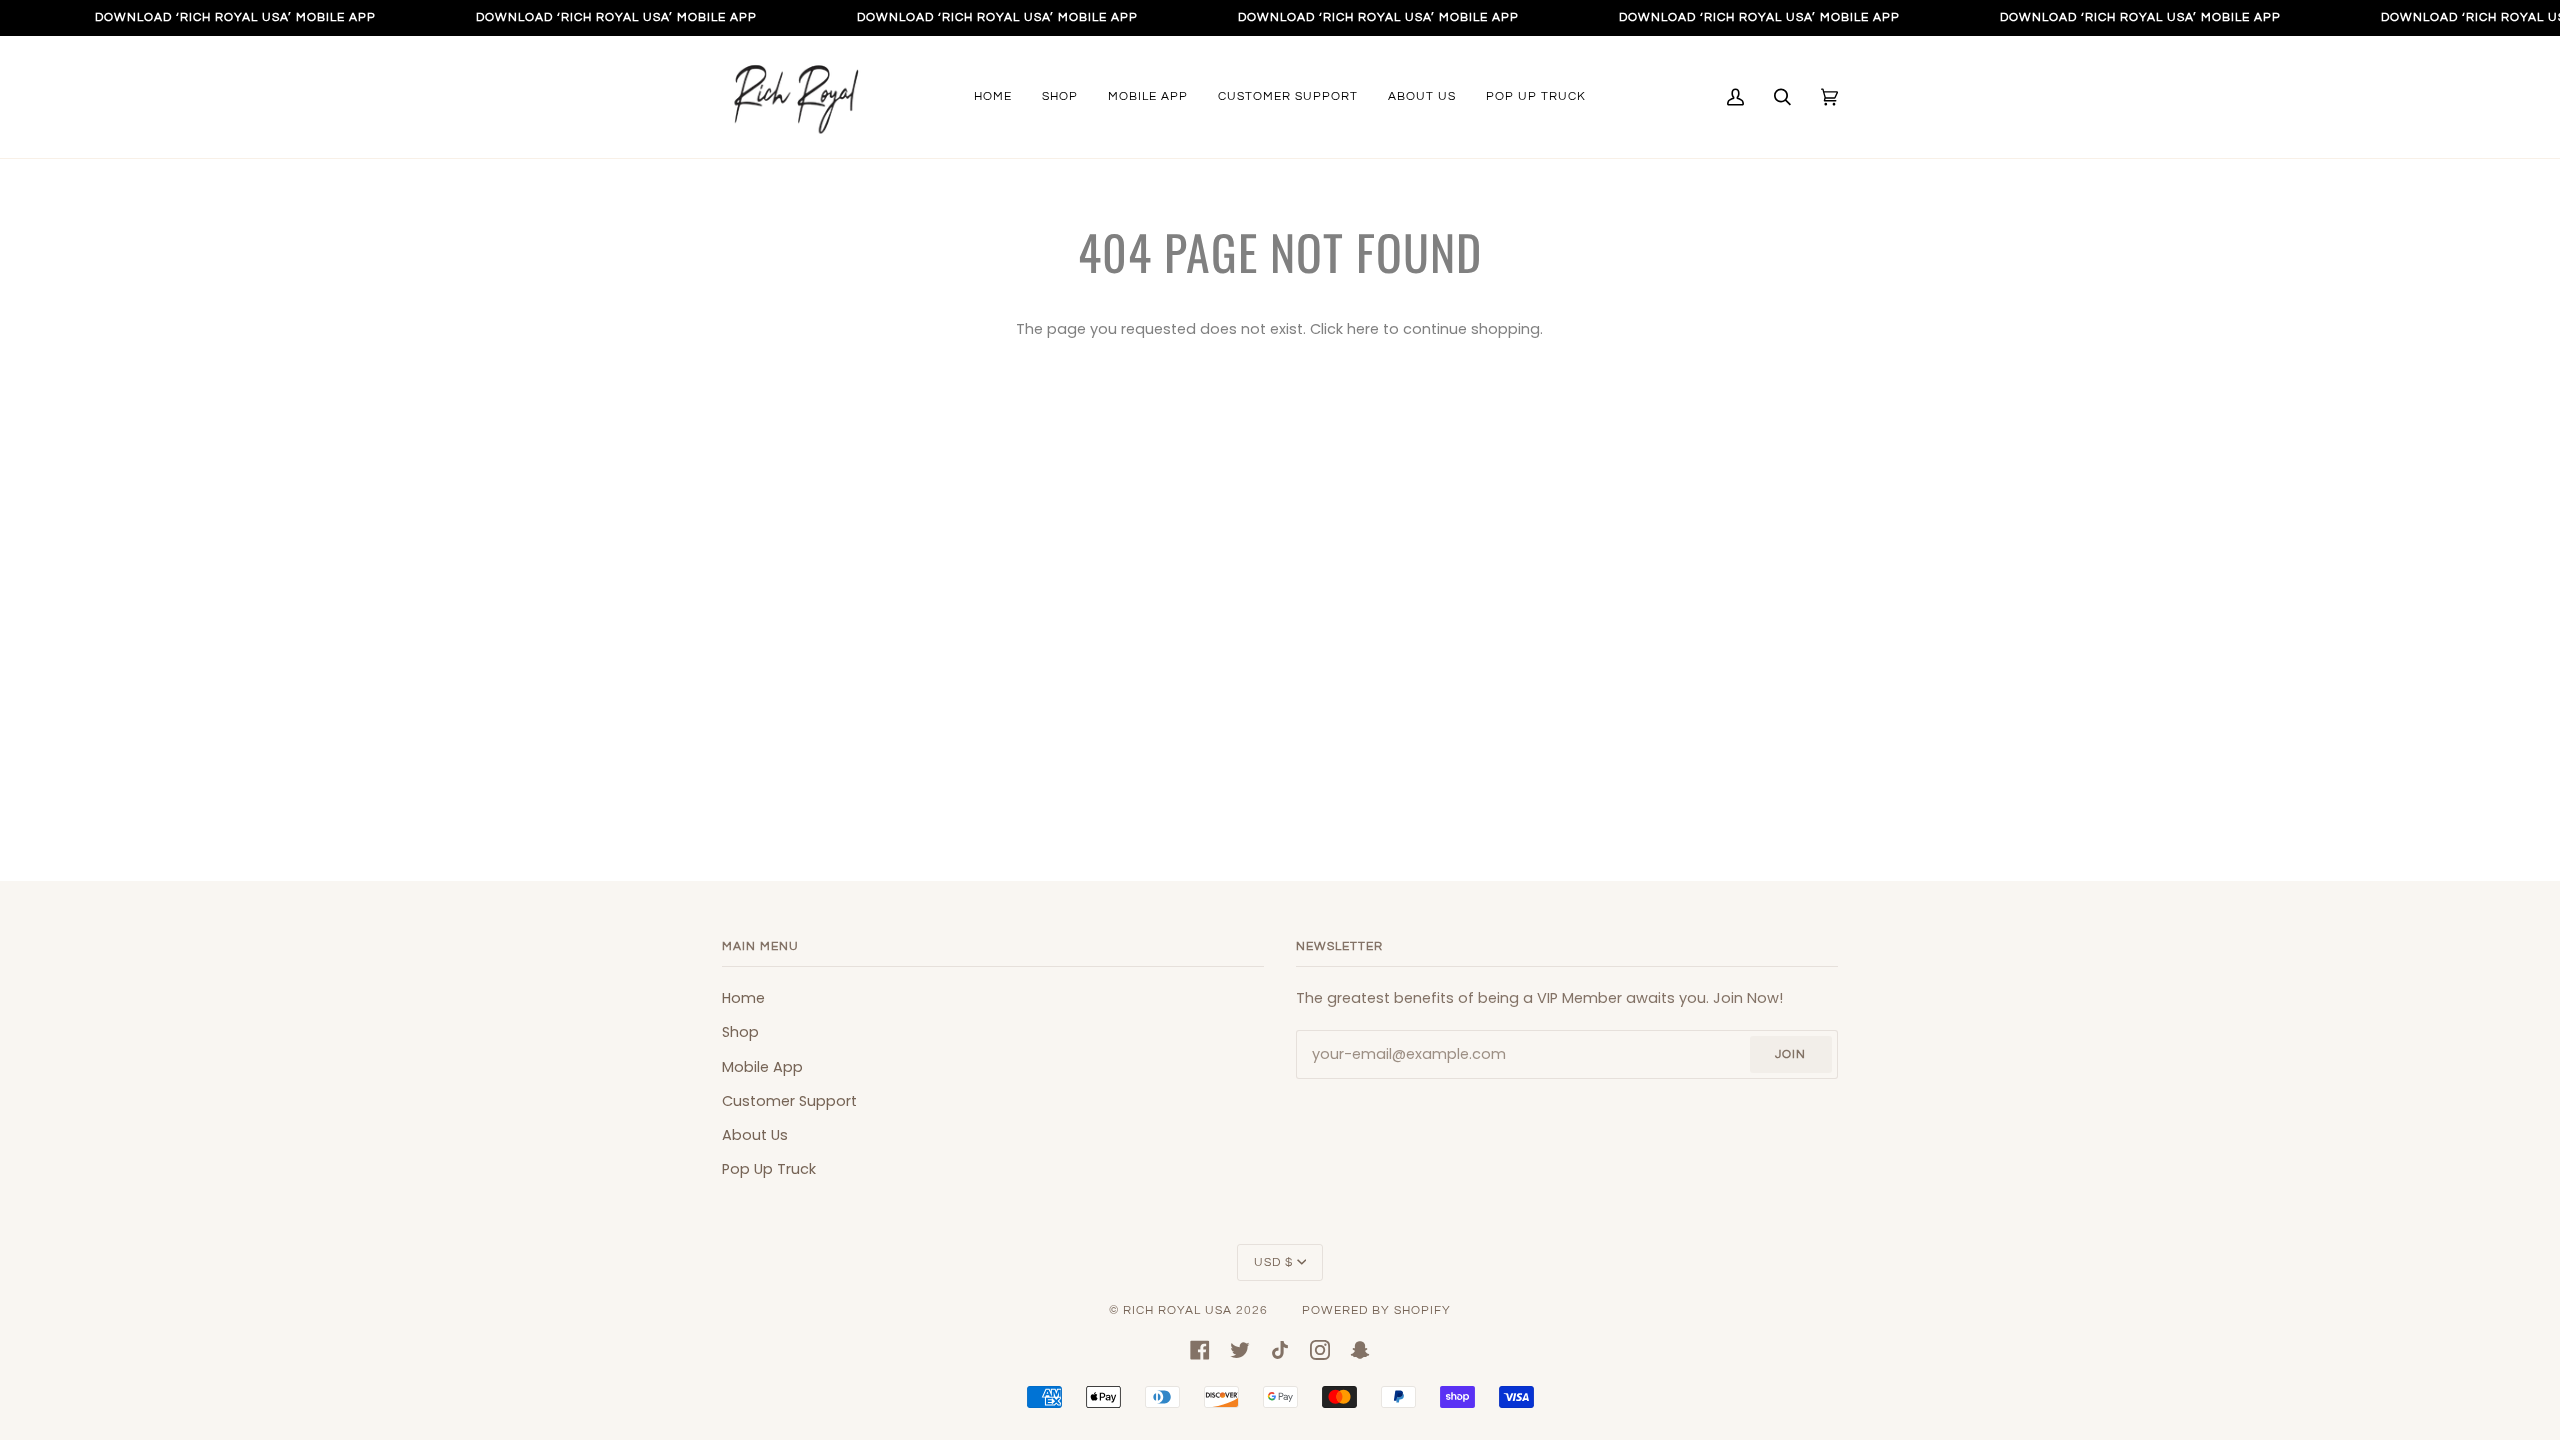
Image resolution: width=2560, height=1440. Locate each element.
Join (1790, 1054)
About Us (755, 1135)
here (1363, 329)
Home (743, 998)
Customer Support (789, 1101)
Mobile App (762, 1067)
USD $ (1273, 1262)
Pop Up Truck (769, 1169)
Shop (740, 1032)
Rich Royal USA (1177, 1310)
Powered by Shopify (1376, 1310)
